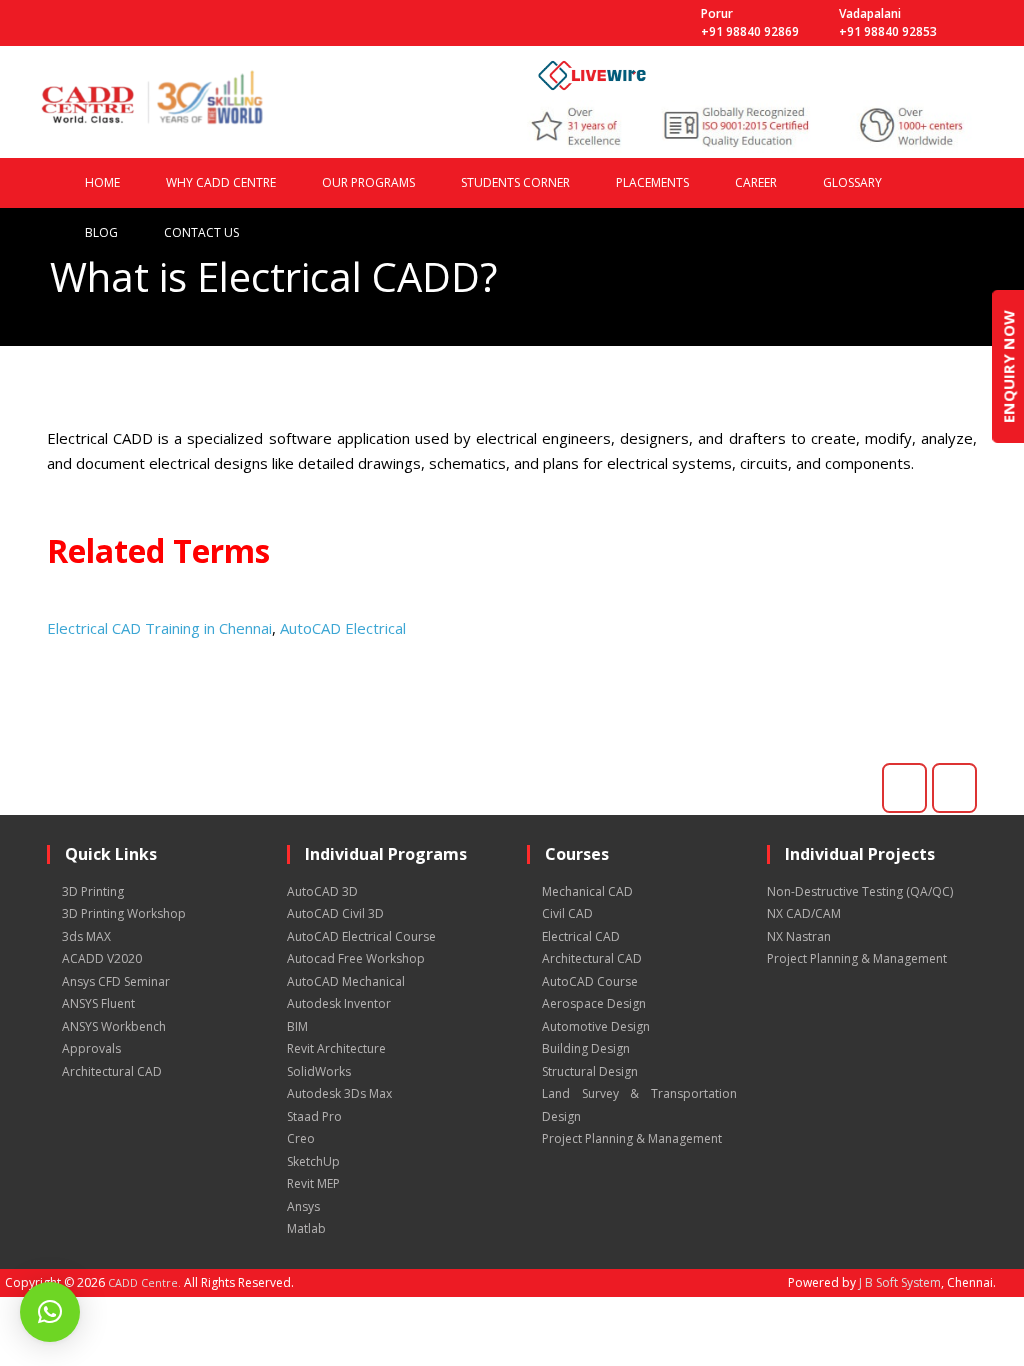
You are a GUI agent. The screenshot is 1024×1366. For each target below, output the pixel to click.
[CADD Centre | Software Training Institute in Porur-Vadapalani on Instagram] (954, 788)
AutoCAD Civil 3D (335, 913)
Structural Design (590, 1071)
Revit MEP (313, 1183)
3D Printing (93, 891)
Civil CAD (567, 913)
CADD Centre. (144, 1282)
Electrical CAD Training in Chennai (159, 628)
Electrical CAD (581, 936)
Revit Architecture (336, 1048)
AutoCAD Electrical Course (361, 936)
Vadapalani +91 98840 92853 (888, 22)
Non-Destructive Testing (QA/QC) (860, 891)
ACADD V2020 (102, 958)
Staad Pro (314, 1116)
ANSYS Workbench (114, 1026)
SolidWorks (319, 1071)
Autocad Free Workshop (356, 958)
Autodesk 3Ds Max (339, 1093)
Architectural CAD (112, 1071)
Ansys (303, 1206)
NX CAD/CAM (804, 913)
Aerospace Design (594, 1003)
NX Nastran (799, 936)
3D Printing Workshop (124, 913)
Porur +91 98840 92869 (750, 22)
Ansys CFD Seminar (116, 981)
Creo (301, 1138)
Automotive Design (596, 1026)
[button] (50, 1312)
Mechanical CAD (587, 891)
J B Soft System (900, 1282)
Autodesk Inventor (339, 1003)
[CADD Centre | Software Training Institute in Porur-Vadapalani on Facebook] (904, 788)
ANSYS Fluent (98, 1003)
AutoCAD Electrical (343, 628)
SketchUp (313, 1161)
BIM (297, 1026)
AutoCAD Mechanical (346, 981)
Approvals (91, 1048)
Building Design (586, 1048)
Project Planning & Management (632, 1138)
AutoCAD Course (590, 981)
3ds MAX (86, 936)
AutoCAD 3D (322, 891)
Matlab (306, 1228)
